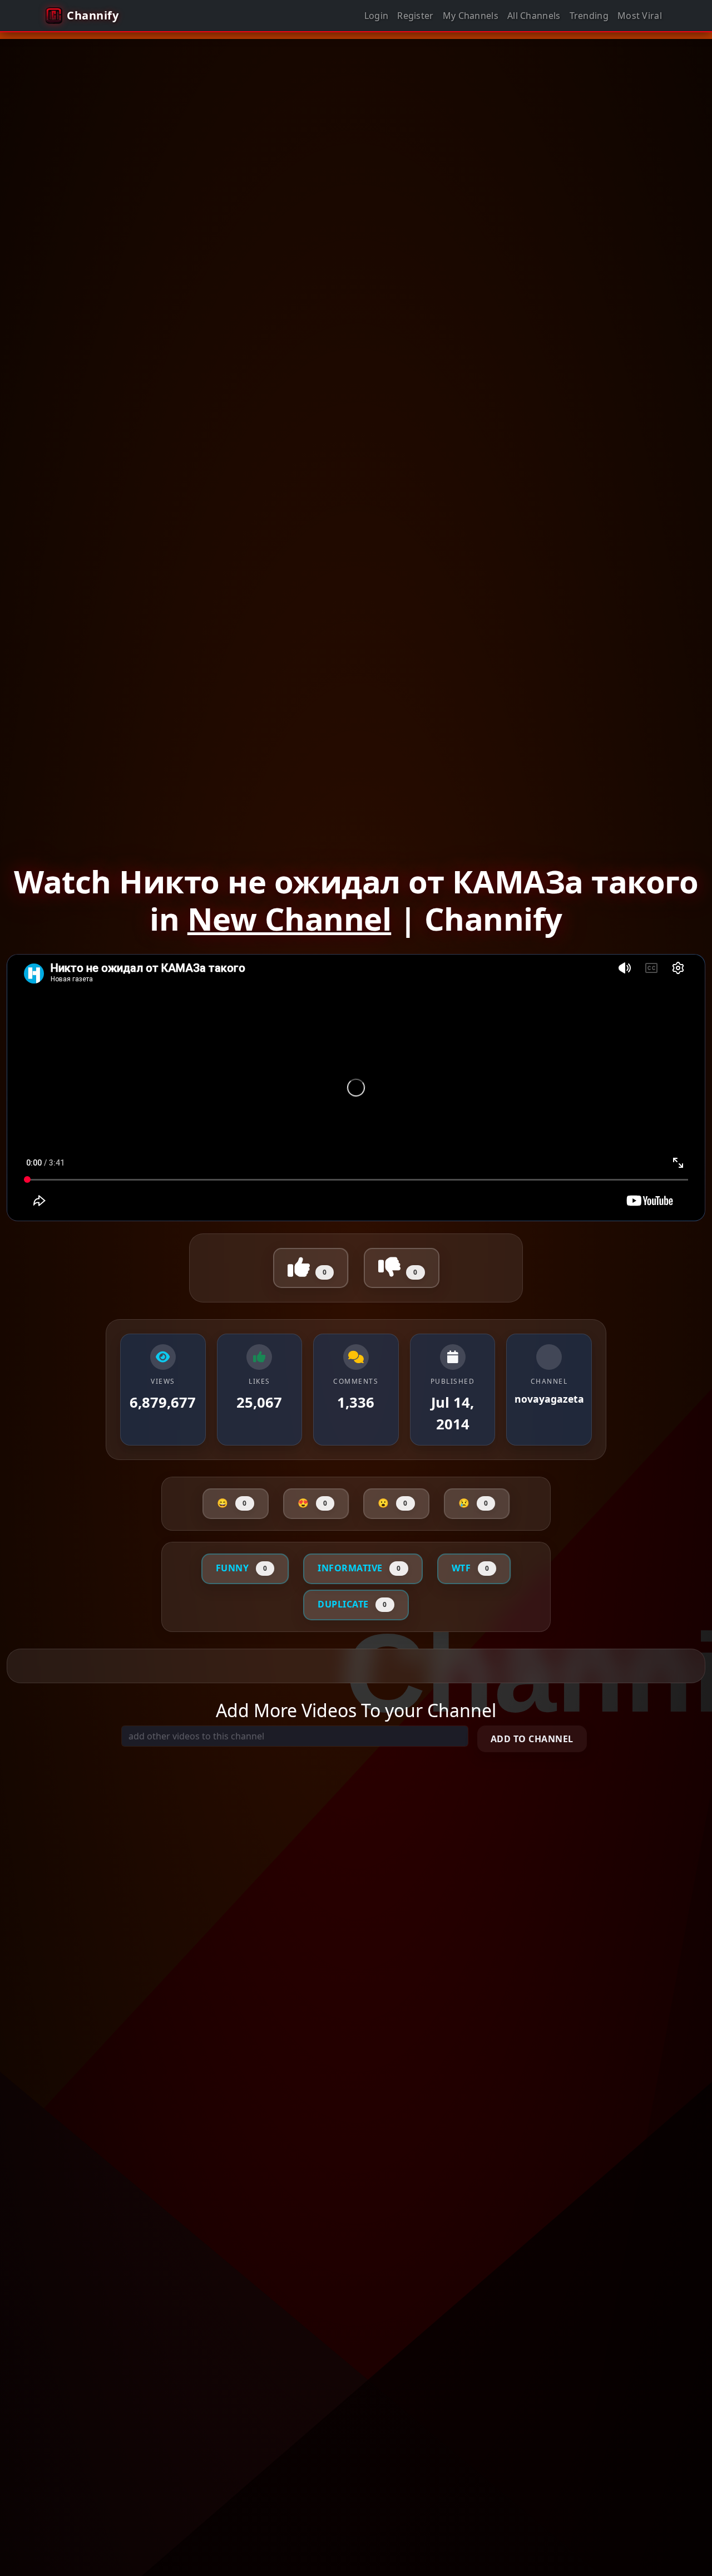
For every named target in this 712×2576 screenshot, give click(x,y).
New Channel (290, 918)
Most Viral (640, 16)
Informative (359, 1568)
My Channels (471, 16)
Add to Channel (532, 1739)
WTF (471, 1568)
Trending (589, 16)
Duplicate (352, 1604)
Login (377, 16)
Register (415, 16)
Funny (242, 1568)
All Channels (534, 16)
